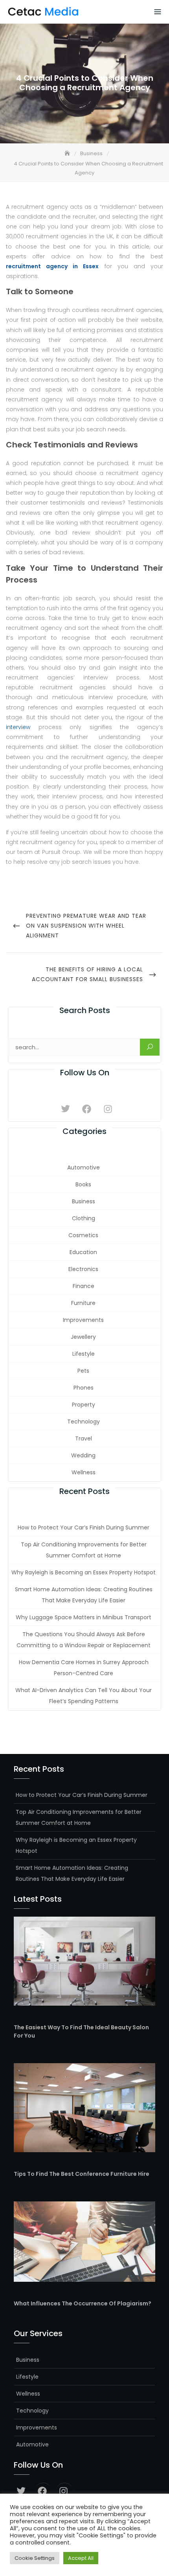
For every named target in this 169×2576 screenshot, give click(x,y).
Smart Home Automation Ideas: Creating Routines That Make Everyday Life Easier (84, 1595)
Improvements (83, 1320)
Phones (84, 1388)
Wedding (83, 1455)
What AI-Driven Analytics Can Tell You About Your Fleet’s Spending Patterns (84, 1696)
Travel (84, 1438)
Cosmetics (83, 1235)
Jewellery (83, 1337)
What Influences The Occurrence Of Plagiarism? (83, 2303)
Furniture (83, 1303)
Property (84, 1405)
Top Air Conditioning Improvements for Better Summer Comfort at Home (84, 1550)
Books (83, 1184)
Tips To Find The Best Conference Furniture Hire (82, 2174)
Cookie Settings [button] (35, 2558)
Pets (83, 1371)
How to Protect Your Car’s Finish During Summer (84, 1527)
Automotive (84, 1167)
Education (83, 1252)
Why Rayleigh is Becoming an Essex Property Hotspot (84, 1572)
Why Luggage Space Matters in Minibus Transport (84, 1617)
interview (18, 727)
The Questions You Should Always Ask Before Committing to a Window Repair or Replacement (84, 1640)
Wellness (84, 1472)
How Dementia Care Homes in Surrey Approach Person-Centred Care (84, 1668)
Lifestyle (84, 1354)
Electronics (83, 1269)
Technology (84, 1422)
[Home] (68, 153)
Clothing (84, 1218)
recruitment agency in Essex (52, 266)
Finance (84, 1286)
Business (84, 1201)
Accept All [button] (81, 2558)
